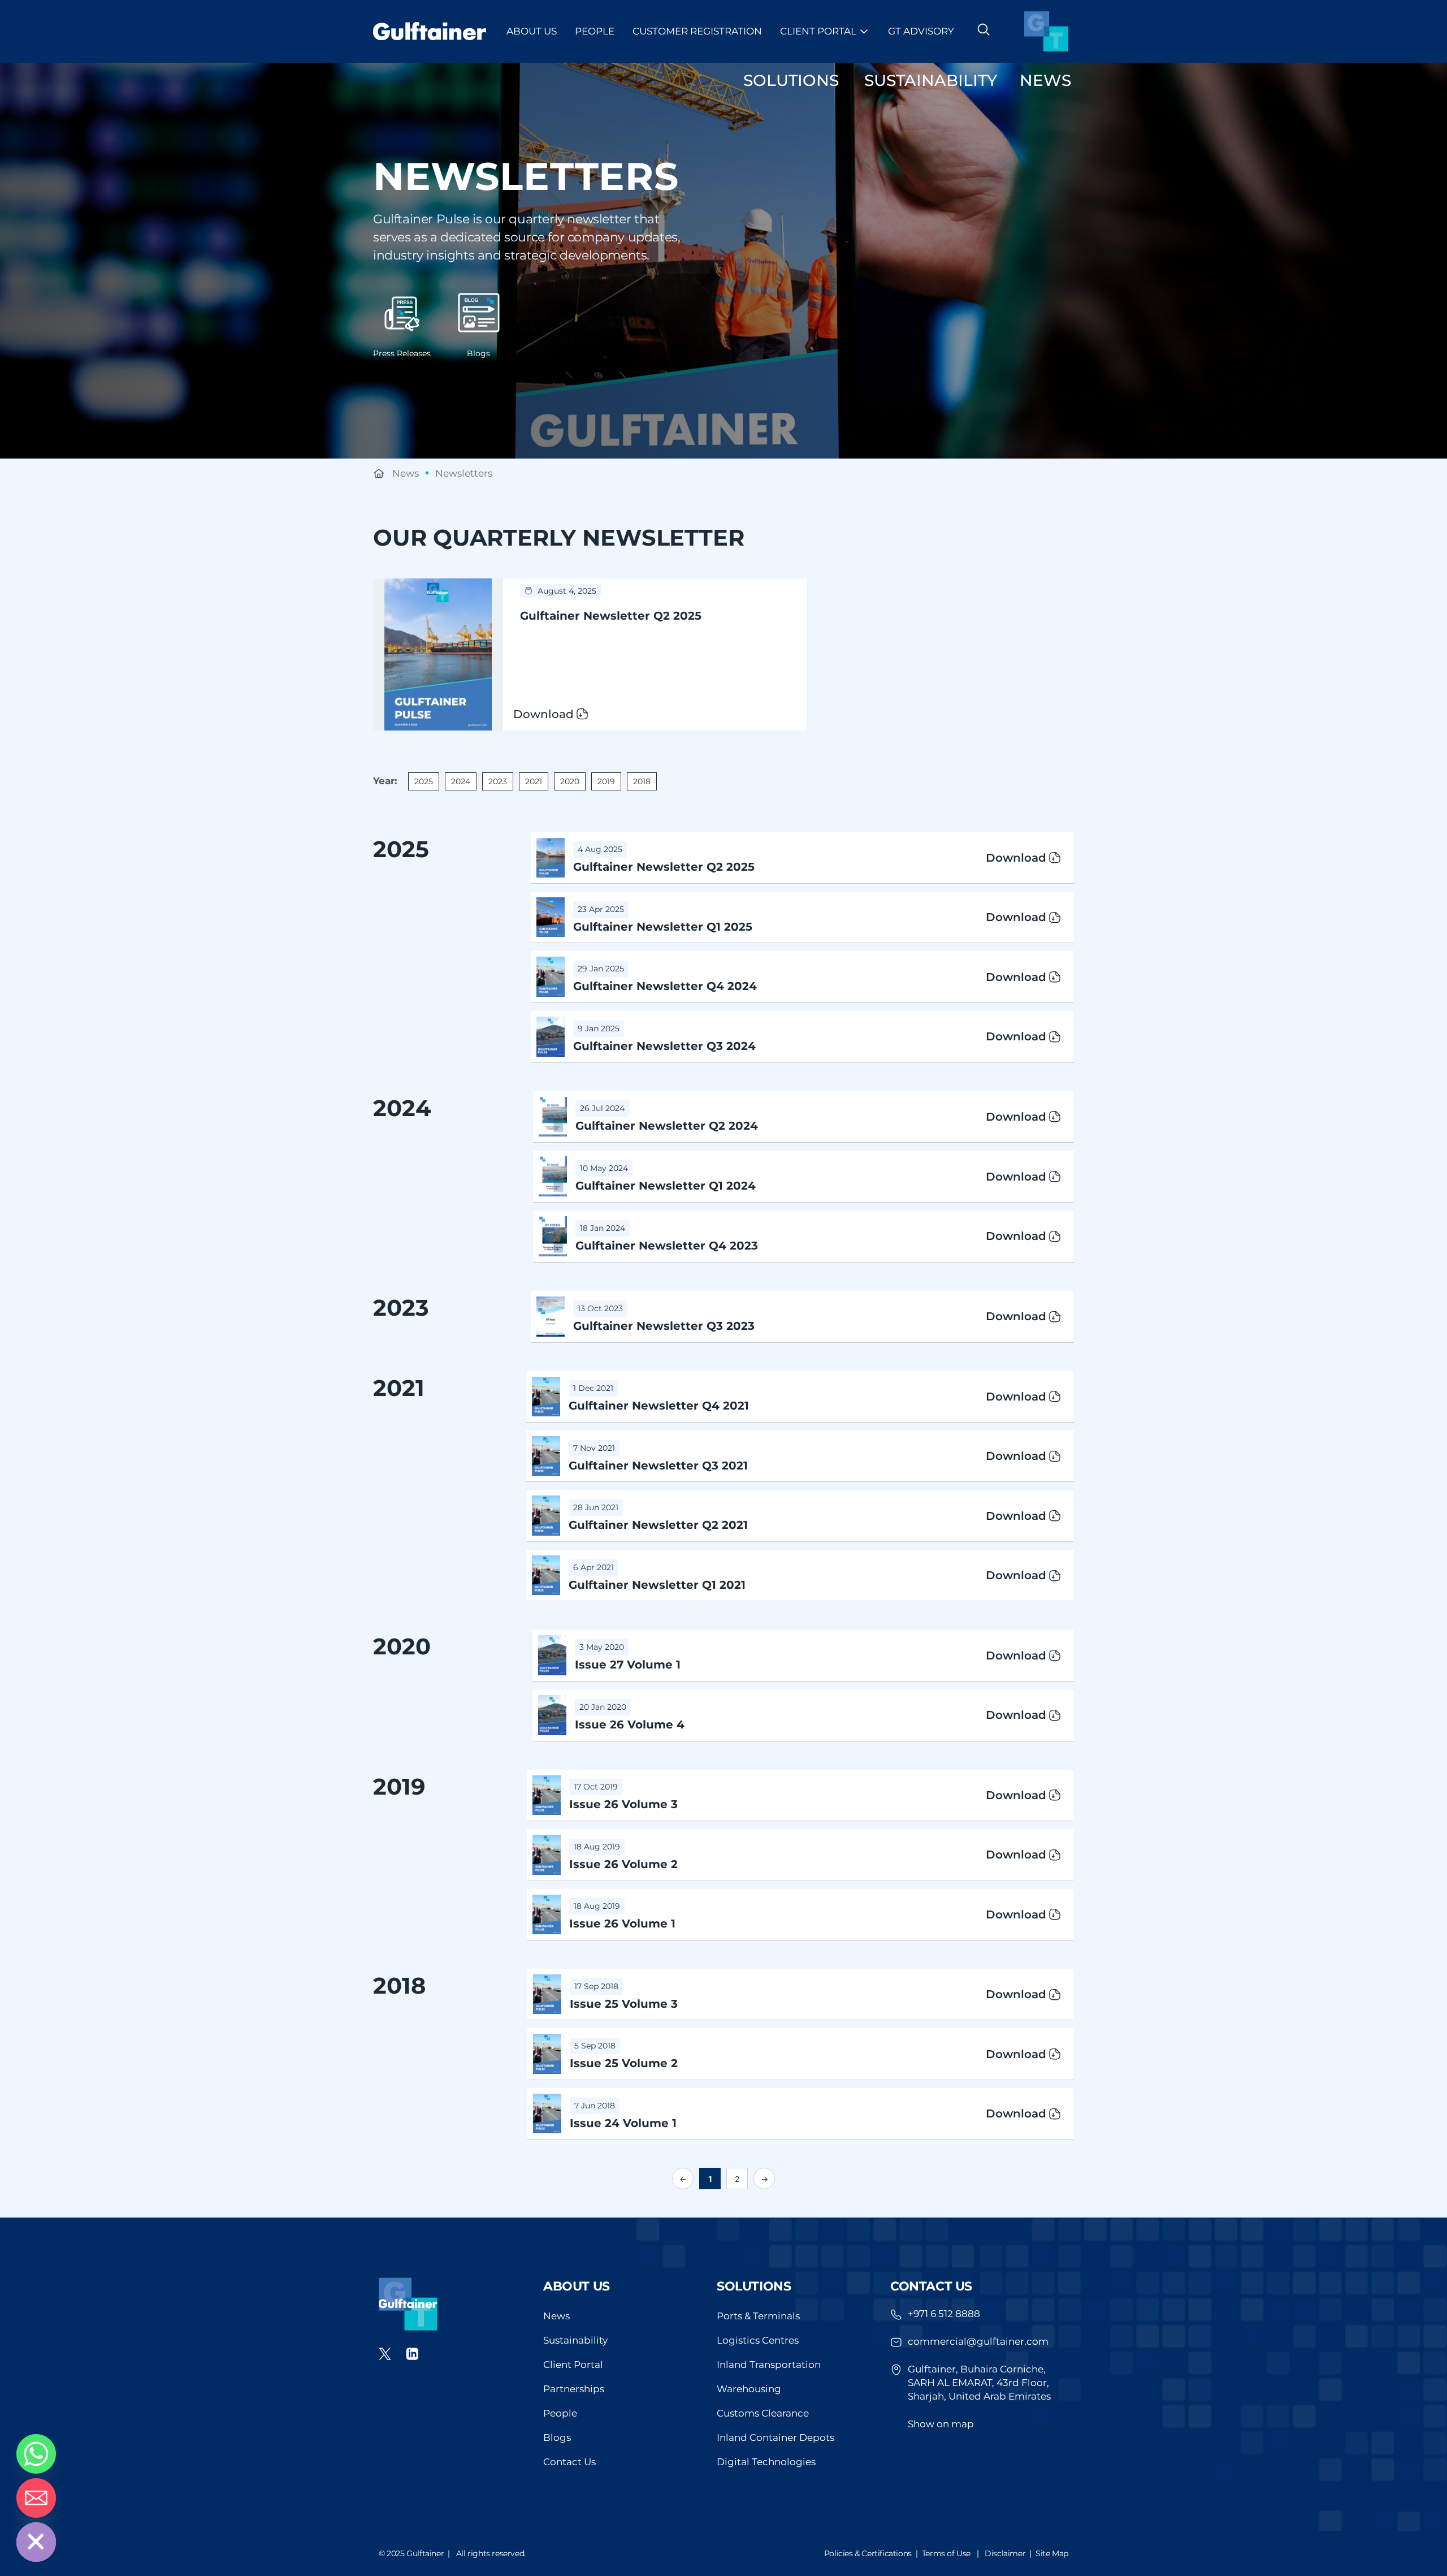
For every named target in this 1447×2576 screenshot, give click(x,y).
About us (577, 2286)
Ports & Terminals (758, 2316)
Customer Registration (697, 31)
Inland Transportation (769, 2365)
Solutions (754, 2286)
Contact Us (569, 2462)
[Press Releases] (402, 313)
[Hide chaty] (36, 2542)
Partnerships (574, 2389)
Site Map (1052, 2553)
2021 (534, 781)
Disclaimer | (1010, 2553)
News (556, 2316)
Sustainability (575, 2340)
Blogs (478, 353)
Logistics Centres (758, 2340)
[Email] (36, 2498)
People (595, 31)
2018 (642, 781)
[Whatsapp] (36, 2454)
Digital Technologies (766, 2462)
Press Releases (402, 353)
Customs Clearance (763, 2413)
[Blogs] (478, 313)
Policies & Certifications (868, 2553)
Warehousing (749, 2389)
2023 (498, 781)
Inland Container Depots (776, 2437)
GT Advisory (921, 31)
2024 (461, 781)
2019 (606, 781)
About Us (532, 31)
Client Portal (818, 31)
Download (1016, 858)
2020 (570, 781)
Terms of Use (946, 2553)
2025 (424, 781)
